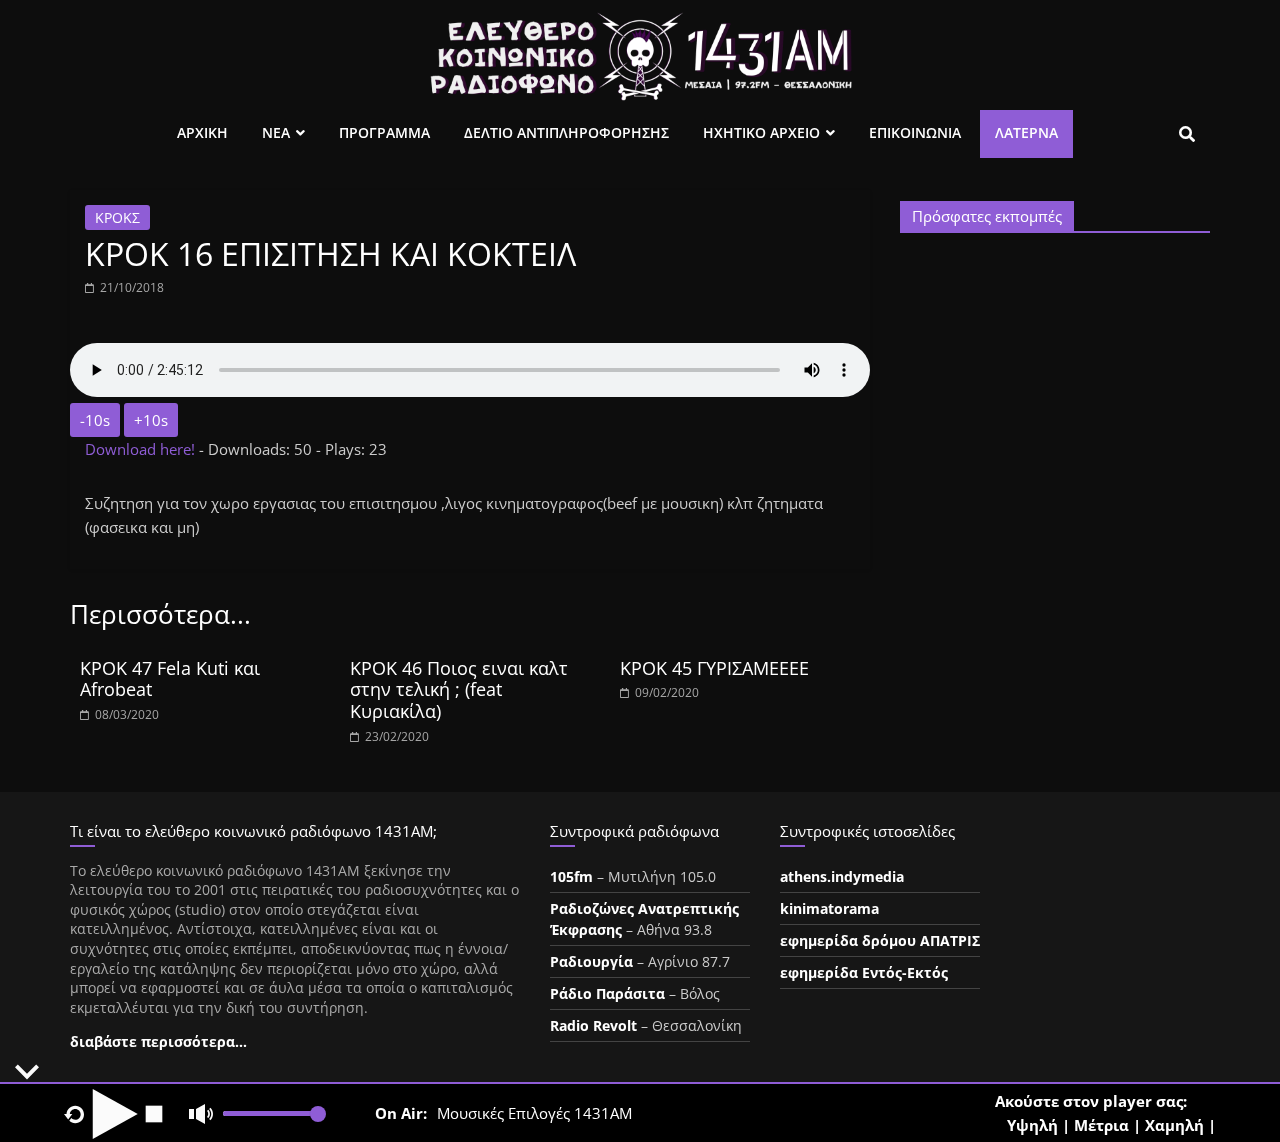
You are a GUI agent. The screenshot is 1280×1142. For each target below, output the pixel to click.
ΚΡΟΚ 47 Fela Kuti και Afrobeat (170, 679)
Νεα (276, 132)
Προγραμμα (384, 132)
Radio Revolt (593, 1025)
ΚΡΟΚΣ (117, 217)
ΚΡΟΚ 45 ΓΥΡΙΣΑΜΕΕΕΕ (714, 668)
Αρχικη (202, 132)
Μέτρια (1101, 1125)
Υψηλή (1032, 1125)
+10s (151, 420)
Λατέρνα (1026, 132)
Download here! (142, 449)
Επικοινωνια (915, 132)
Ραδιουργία (591, 961)
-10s (95, 420)
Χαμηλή (1174, 1125)
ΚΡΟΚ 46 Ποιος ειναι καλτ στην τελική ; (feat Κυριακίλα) (459, 689)
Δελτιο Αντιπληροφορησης (566, 132)
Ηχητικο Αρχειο (761, 132)
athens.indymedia (842, 876)
